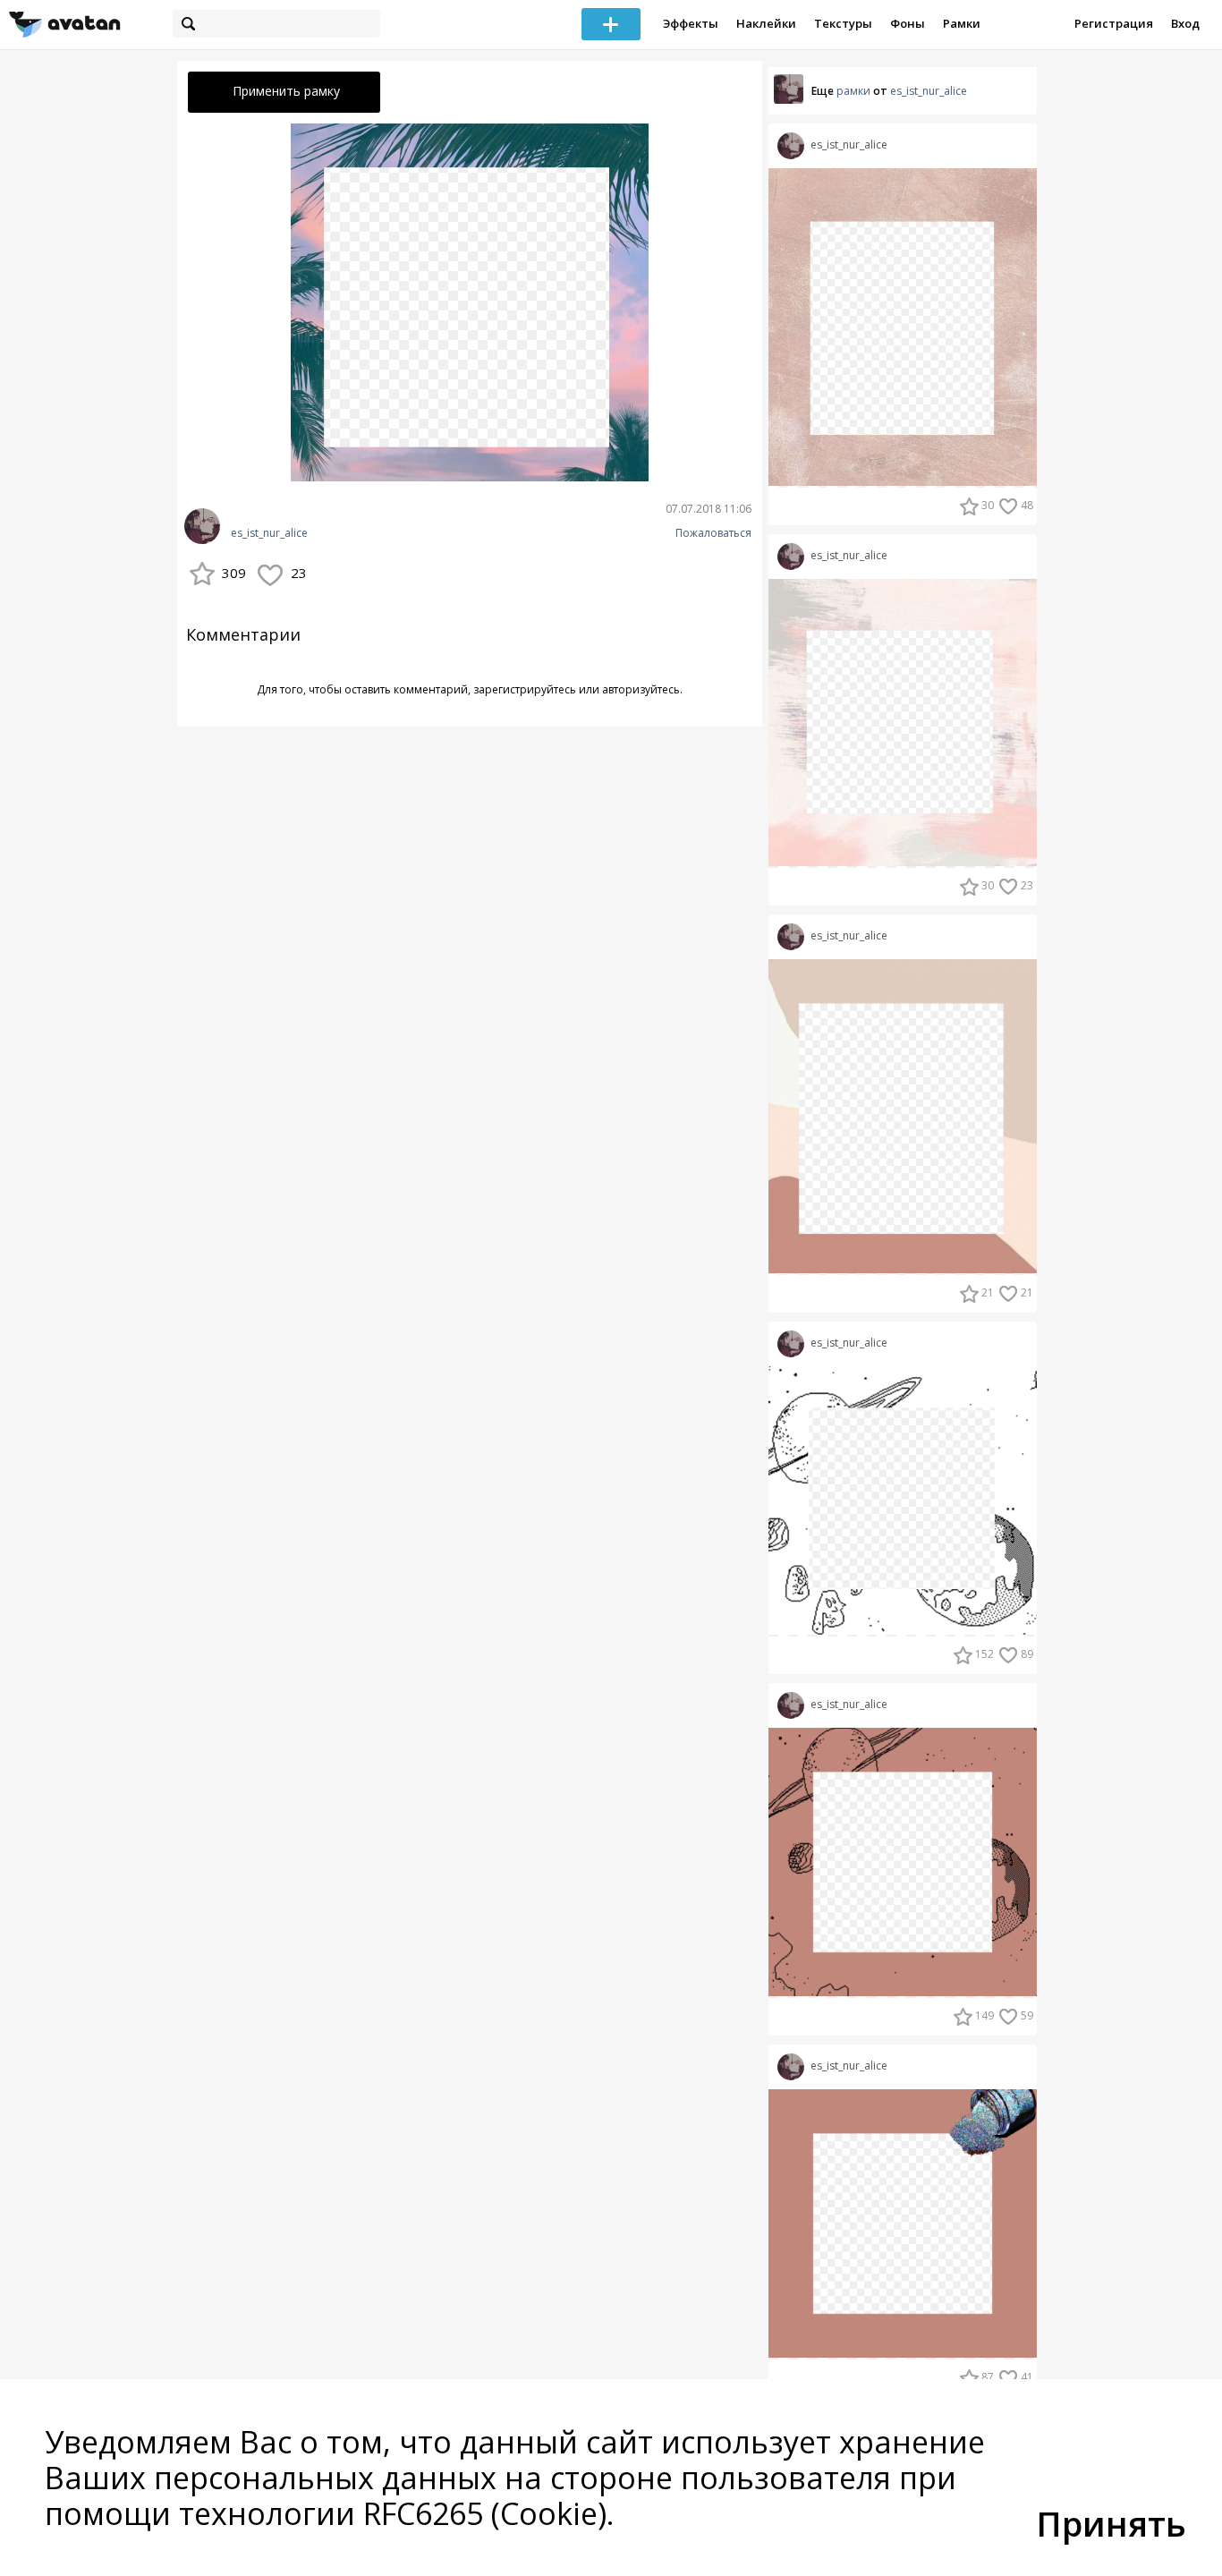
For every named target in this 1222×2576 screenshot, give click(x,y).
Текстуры (843, 23)
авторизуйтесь (641, 689)
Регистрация (1114, 23)
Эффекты (691, 23)
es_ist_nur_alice (269, 533)
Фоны (908, 23)
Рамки (962, 23)
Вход (1185, 23)
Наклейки (766, 23)
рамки (853, 91)
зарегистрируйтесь (525, 689)
